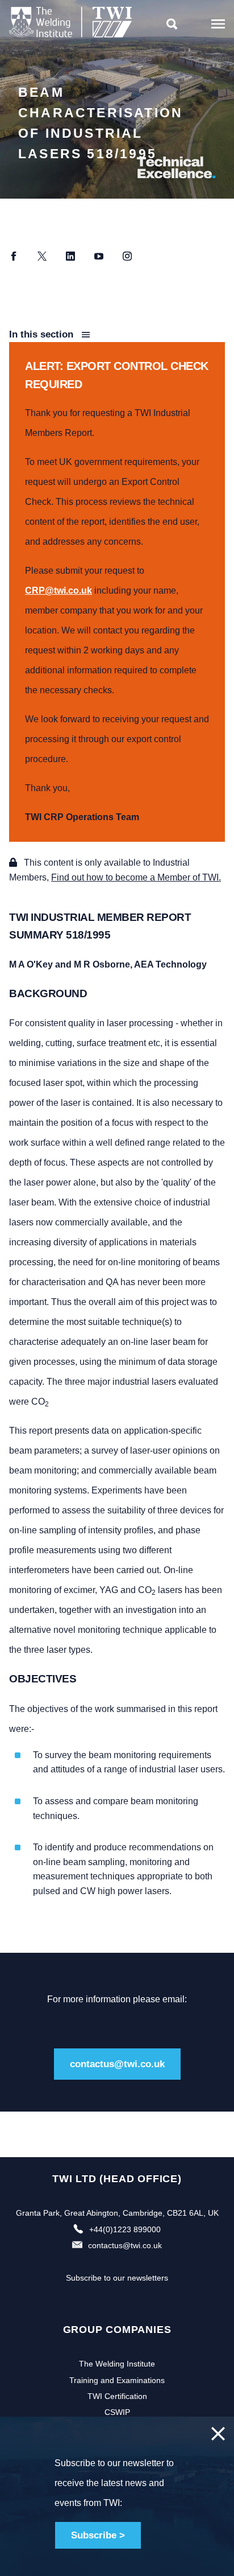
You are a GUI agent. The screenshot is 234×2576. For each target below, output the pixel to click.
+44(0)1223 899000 (125, 2229)
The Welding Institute (117, 2364)
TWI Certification (117, 2396)
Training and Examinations (117, 2380)
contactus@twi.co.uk (117, 2064)
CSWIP (117, 2412)
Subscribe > (98, 2535)
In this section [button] (43, 334)
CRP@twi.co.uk (58, 590)
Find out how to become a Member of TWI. (136, 877)
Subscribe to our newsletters (117, 2278)
